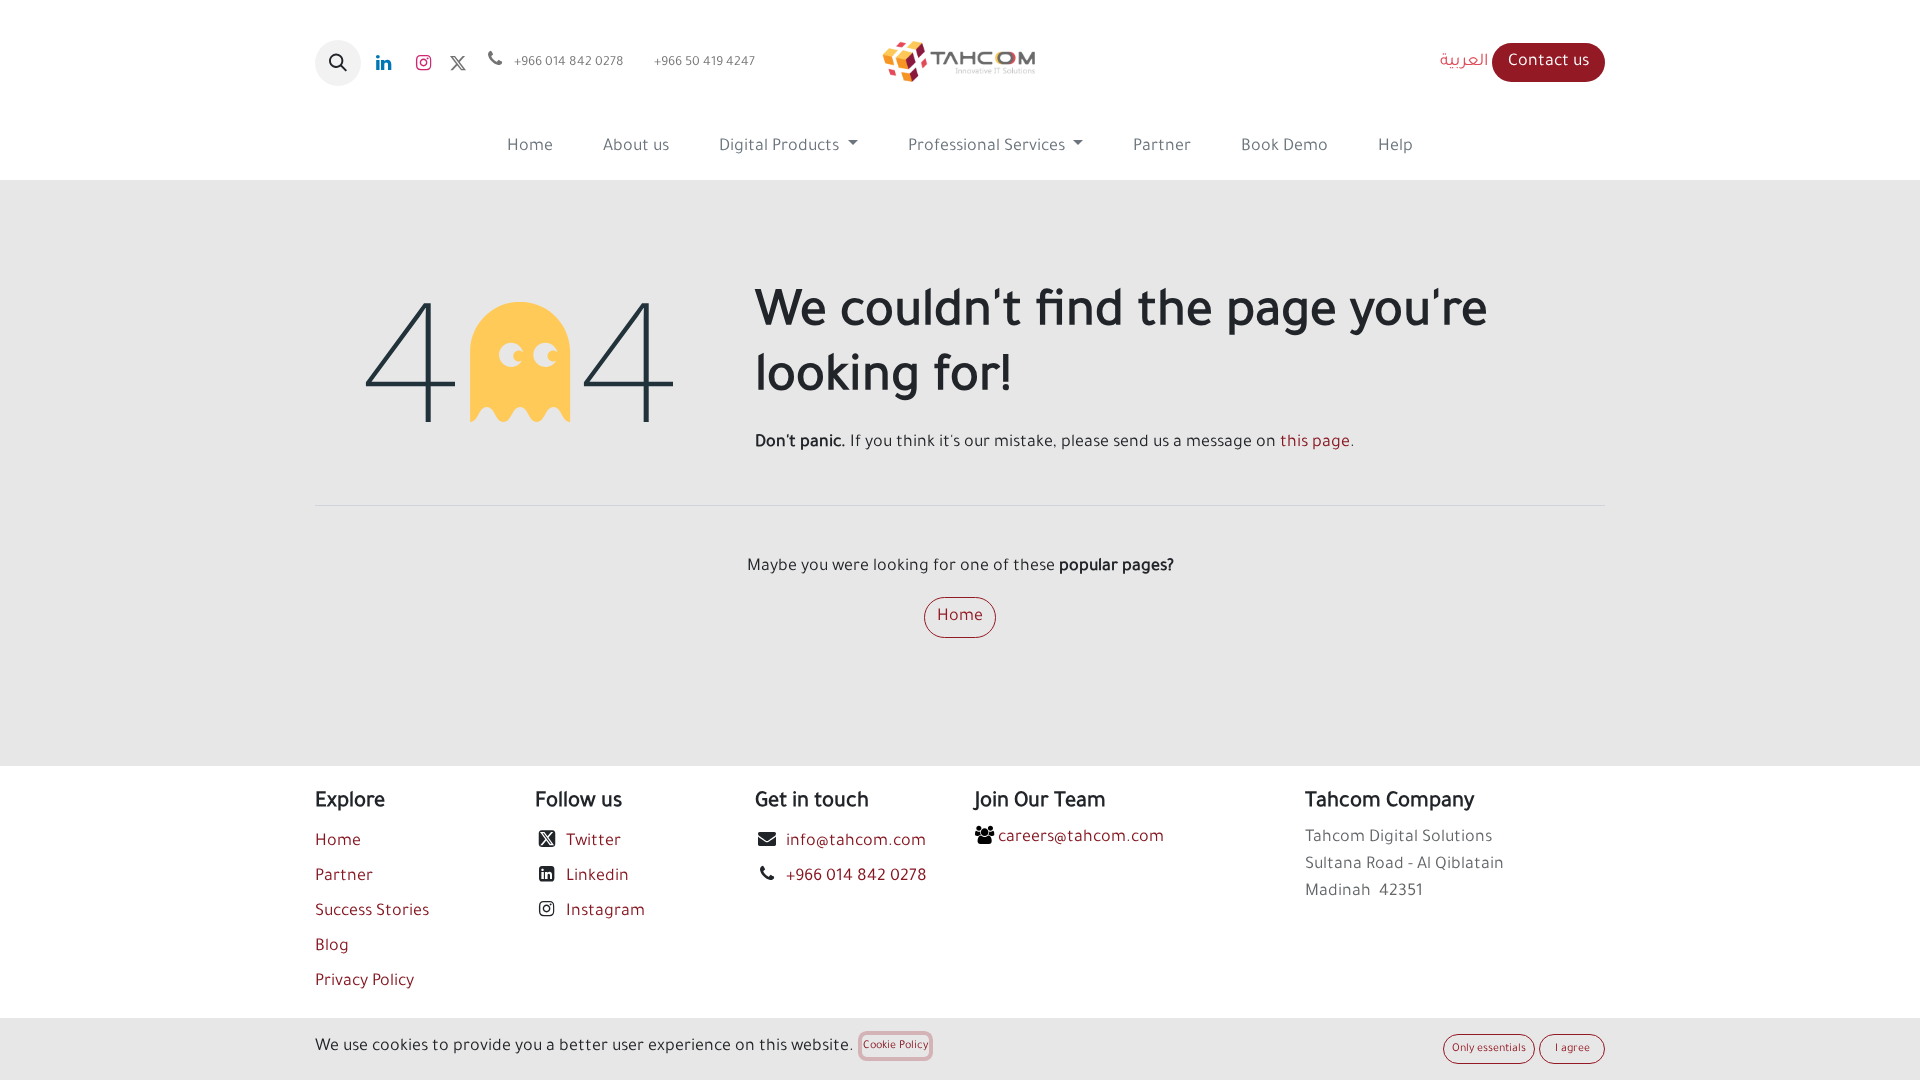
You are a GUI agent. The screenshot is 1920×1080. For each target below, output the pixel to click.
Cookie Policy (895, 1046)
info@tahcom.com (856, 842)
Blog (332, 947)
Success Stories (372, 912)
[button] (338, 63)
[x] (458, 63)
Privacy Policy (364, 982)
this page (1315, 443)
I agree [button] (1572, 1049)
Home (960, 617)
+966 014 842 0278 (856, 877)
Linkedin (597, 877)
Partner (344, 877)
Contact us (1548, 62)
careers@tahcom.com (1079, 838)
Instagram (605, 912)
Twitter (593, 842)
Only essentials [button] (1489, 1049)
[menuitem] (530, 147)
